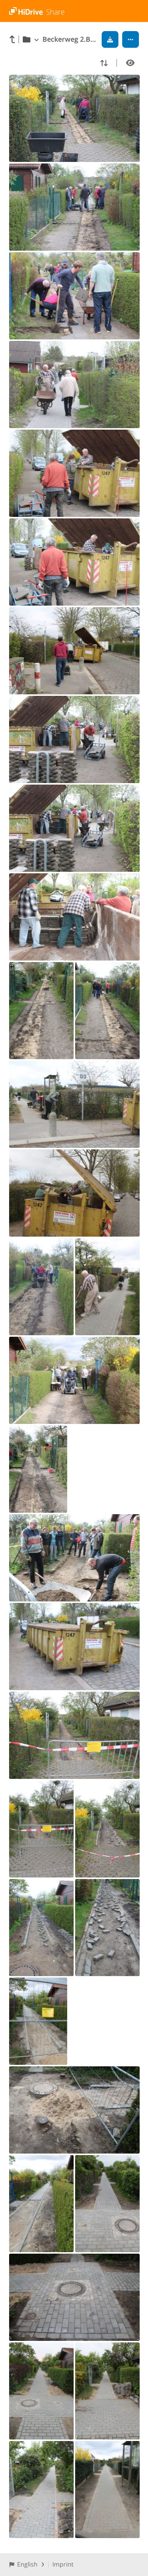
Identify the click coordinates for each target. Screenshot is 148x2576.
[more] (131, 39)
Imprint (63, 2564)
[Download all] (110, 39)
